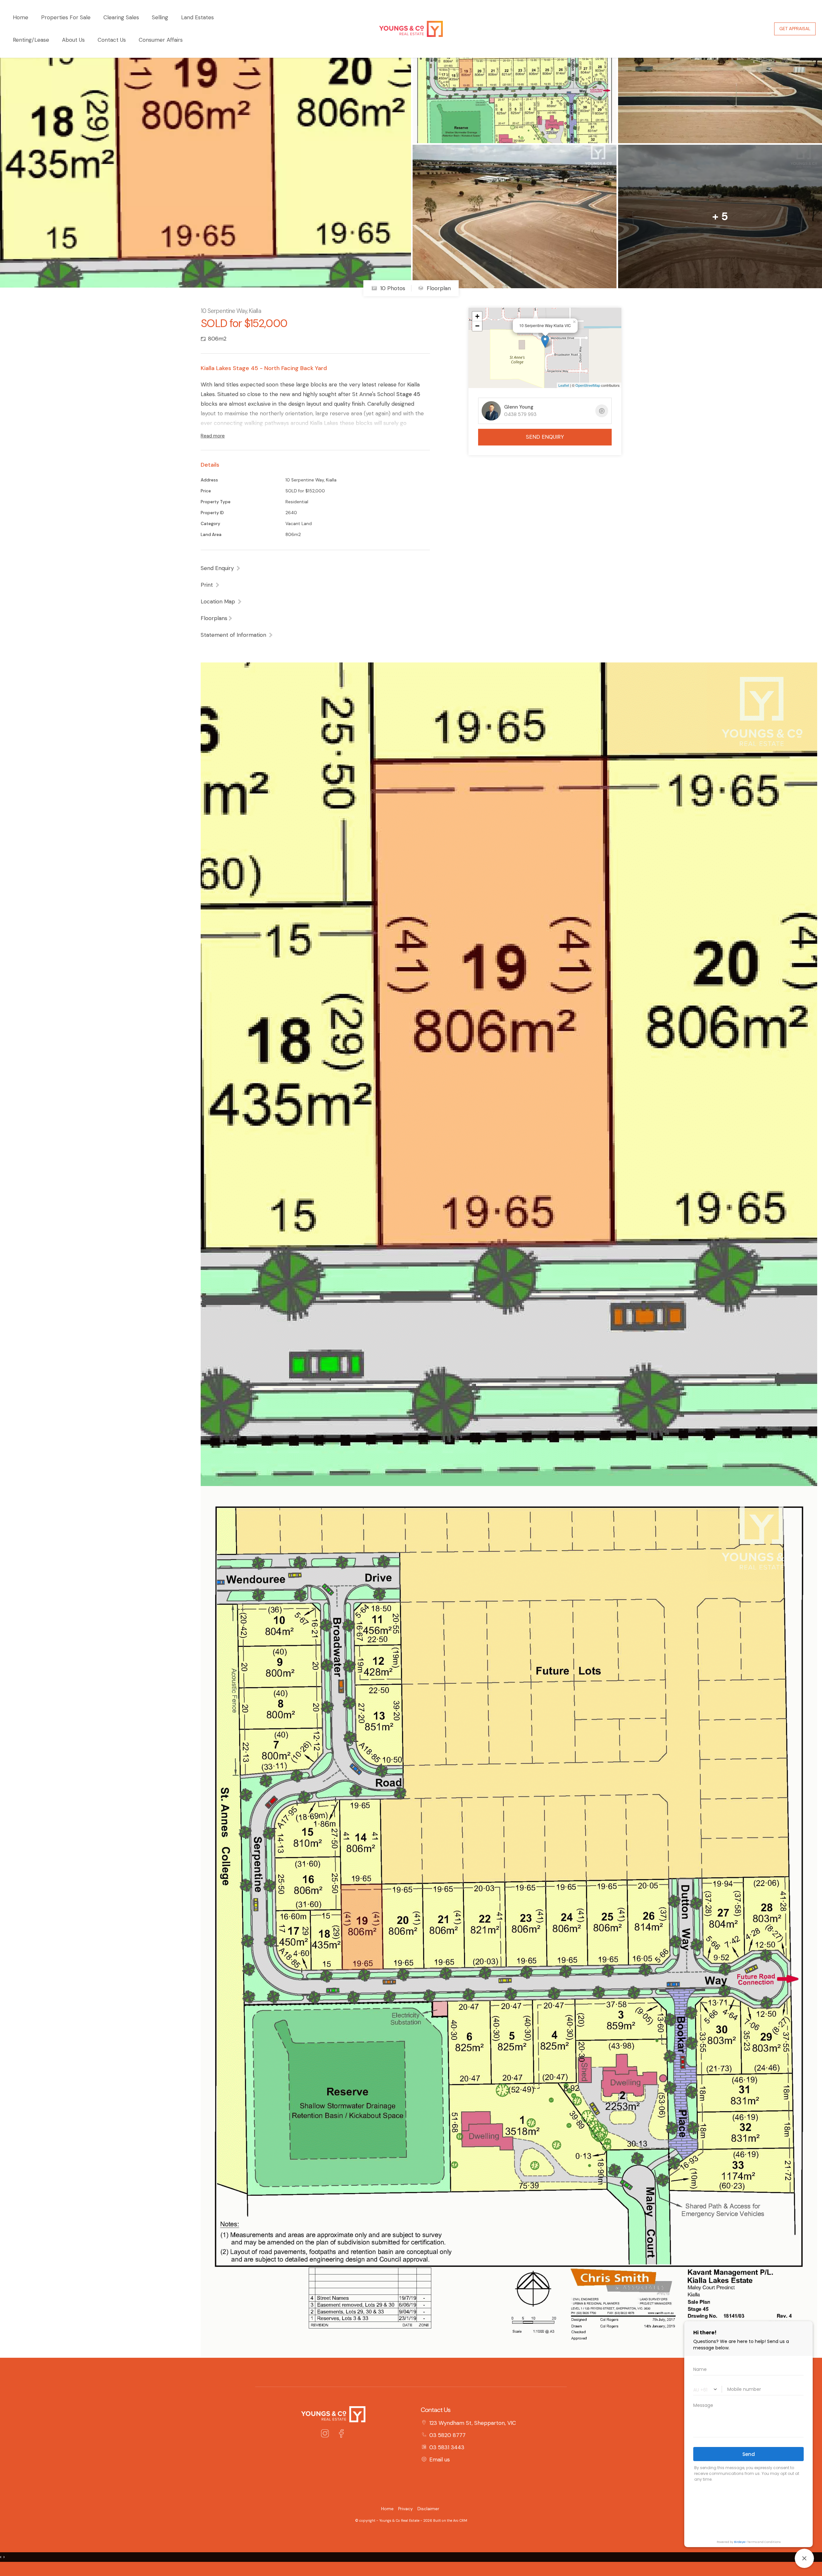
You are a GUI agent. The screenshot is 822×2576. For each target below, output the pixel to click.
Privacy (406, 2509)
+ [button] (477, 316)
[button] (210, 585)
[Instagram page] (327, 2434)
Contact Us (112, 40)
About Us (73, 40)
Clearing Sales (121, 17)
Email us (440, 2459)
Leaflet (564, 385)
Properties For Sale (66, 17)
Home (21, 17)
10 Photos (392, 288)
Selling (160, 17)
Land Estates (197, 17)
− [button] (477, 326)
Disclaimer (428, 2509)
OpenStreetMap (588, 385)
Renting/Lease (31, 40)
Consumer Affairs (161, 40)
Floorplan (438, 288)
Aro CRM (460, 2520)
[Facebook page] (341, 2434)
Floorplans (214, 618)
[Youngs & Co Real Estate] (411, 28)
